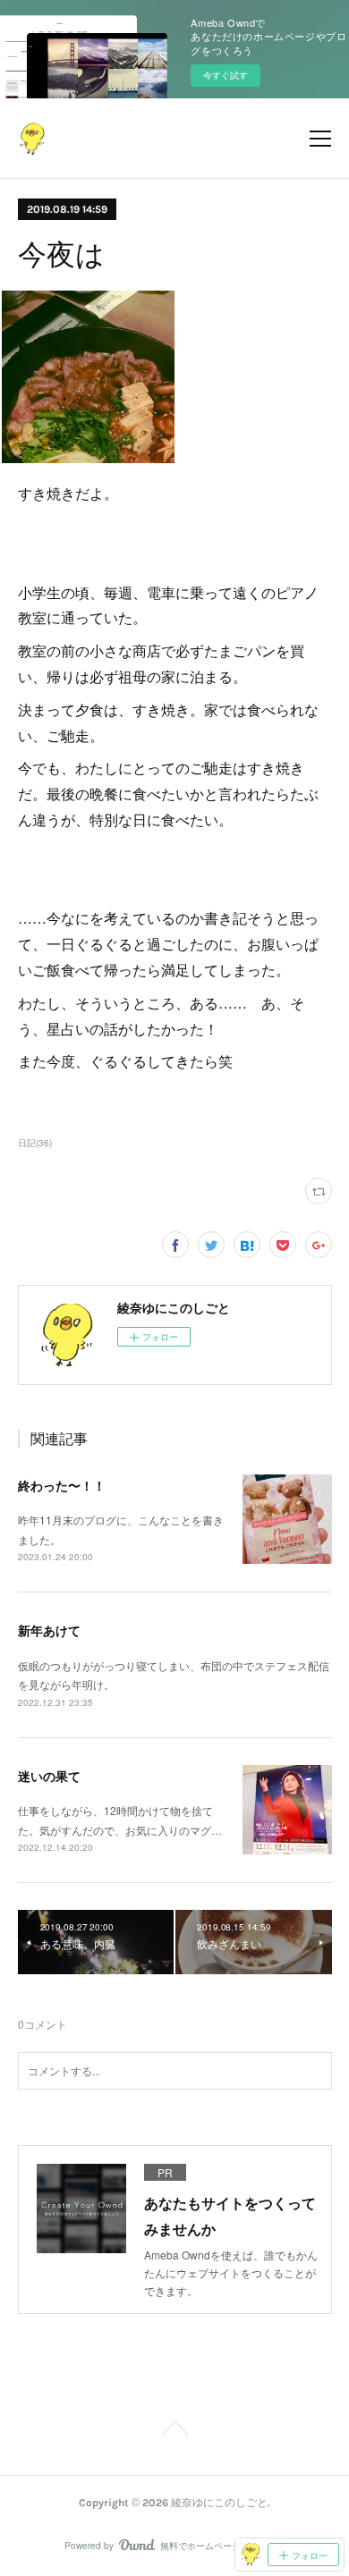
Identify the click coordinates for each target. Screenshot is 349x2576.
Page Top (174, 2431)
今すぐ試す (226, 75)
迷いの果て (49, 1776)
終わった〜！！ (62, 1485)
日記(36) (35, 1143)
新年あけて (49, 1630)
